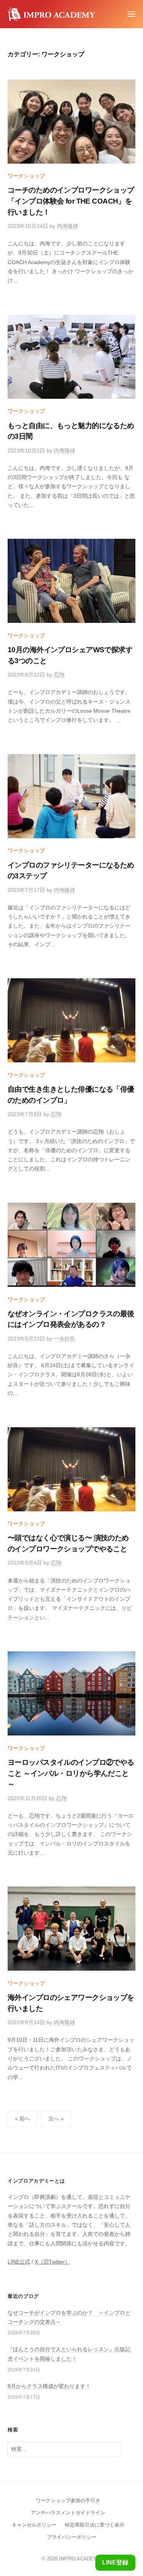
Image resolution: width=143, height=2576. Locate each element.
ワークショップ (26, 176)
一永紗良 (64, 1339)
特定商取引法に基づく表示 (95, 2525)
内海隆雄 (67, 226)
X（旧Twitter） (52, 2262)
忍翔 (59, 675)
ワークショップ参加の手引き (68, 2500)
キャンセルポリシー (34, 2525)
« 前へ (22, 2119)
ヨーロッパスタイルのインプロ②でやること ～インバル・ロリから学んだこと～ (71, 1773)
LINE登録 (115, 2562)
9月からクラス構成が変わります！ (49, 2386)
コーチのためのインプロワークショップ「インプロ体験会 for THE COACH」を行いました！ (71, 201)
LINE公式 (19, 2262)
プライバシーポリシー (72, 2537)
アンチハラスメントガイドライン (68, 2513)
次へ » (56, 2119)
